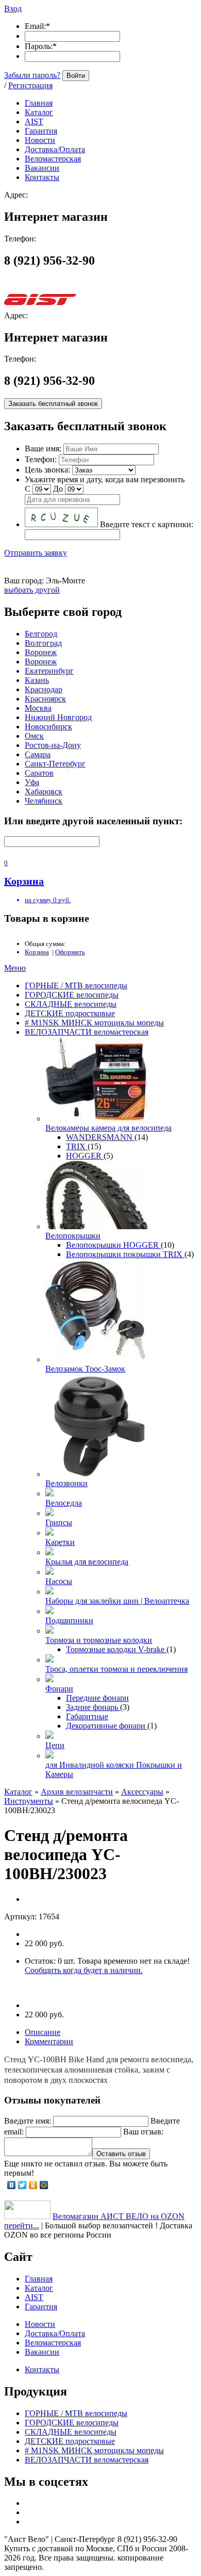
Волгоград (43, 643)
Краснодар (44, 689)
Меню (15, 968)
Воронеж (41, 652)
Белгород (41, 634)
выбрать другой (32, 590)
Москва (38, 708)
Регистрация (30, 85)
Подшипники (69, 1620)
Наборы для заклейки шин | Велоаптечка (117, 1601)
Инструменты (29, 1801)
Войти (76, 76)
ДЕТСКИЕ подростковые (70, 1013)
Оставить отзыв (121, 2154)
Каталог (18, 1792)
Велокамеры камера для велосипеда (108, 1128)
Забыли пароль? (32, 75)
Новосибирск (48, 727)
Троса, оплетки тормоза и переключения (116, 1669)
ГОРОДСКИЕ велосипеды (72, 995)
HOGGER (85, 1156)
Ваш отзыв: (143, 2132)
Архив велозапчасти (77, 1792)
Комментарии (49, 2041)
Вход (13, 9)
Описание (43, 2032)
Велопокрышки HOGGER (113, 1245)
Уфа (32, 782)
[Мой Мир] (44, 2185)
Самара (38, 754)
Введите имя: (28, 2121)
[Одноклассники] (33, 2185)
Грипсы (59, 1522)
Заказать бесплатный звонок (53, 404)
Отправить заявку (36, 553)
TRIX (77, 1146)
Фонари (59, 1689)
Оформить (70, 952)
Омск (34, 736)
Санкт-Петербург (55, 764)
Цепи (55, 1745)
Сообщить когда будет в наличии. (84, 1970)
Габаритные (87, 1716)
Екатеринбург (49, 671)
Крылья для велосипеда (87, 1562)
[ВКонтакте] (12, 2185)
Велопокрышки (73, 1236)
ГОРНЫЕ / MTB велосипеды (76, 985)
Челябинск (44, 801)
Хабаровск (44, 792)
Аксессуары (142, 1792)
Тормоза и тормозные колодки (99, 1640)
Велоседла (64, 1503)
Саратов (39, 773)
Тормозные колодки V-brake (116, 1649)
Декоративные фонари (107, 1726)
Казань (37, 680)
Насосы (59, 1581)
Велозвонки (66, 1483)
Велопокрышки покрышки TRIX (125, 1254)
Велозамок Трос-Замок (85, 1369)
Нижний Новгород (58, 717)
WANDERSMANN (100, 1137)
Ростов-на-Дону (53, 745)
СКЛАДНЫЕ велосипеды (71, 1004)
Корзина (37, 952)
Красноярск (45, 699)
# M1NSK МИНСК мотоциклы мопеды (94, 1023)
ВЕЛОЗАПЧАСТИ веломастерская (87, 1032)
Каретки (60, 1542)
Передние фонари (97, 1698)
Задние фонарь (93, 1707)
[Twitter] (22, 2185)
